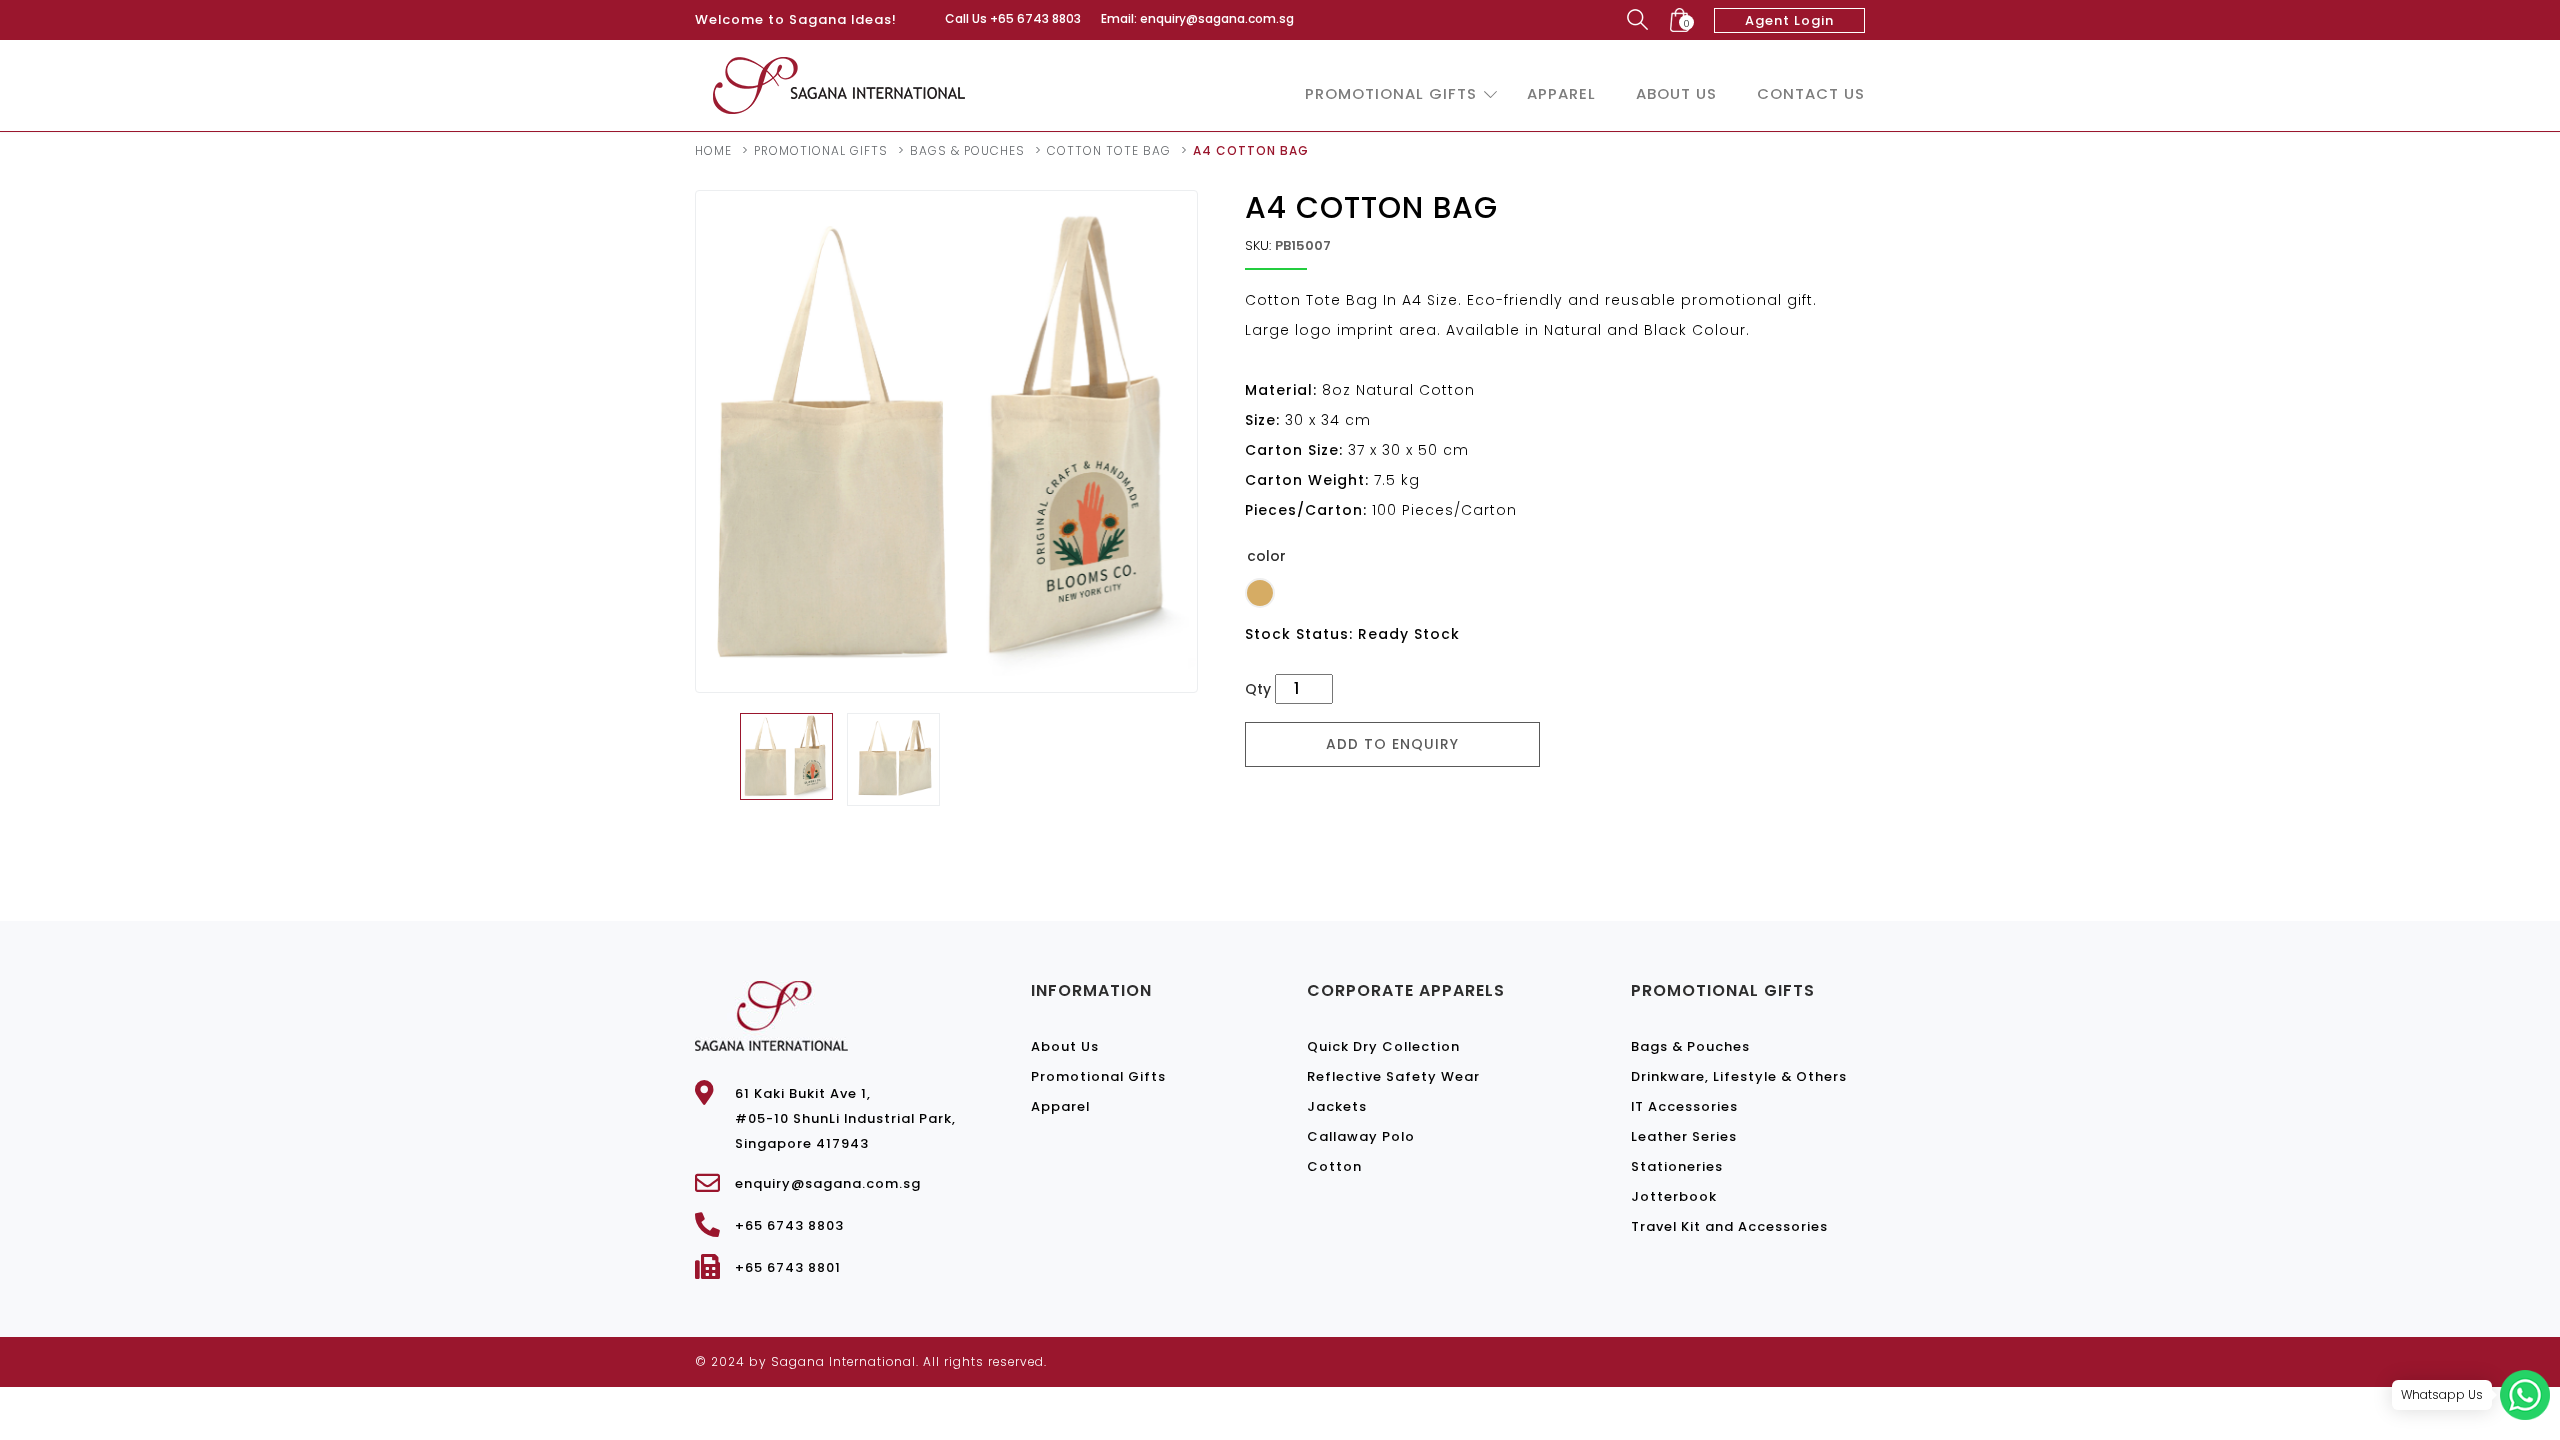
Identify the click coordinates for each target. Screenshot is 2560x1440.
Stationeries (1677, 1166)
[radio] (1260, 593)
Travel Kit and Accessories (1729, 1226)
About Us (1676, 93)
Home (713, 150)
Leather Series (1684, 1136)
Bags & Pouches (967, 150)
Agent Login (1789, 20)
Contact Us (1811, 93)
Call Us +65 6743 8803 (1013, 18)
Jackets (1337, 1106)
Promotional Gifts (1391, 93)
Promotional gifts (821, 150)
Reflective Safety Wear (1393, 1076)
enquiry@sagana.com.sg (828, 1183)
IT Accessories (1684, 1106)
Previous (666, 441)
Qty (1258, 689)
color (1266, 556)
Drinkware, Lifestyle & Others (1739, 1076)
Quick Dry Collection (1383, 1046)
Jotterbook (1674, 1196)
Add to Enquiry (1392, 744)
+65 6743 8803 (789, 1225)
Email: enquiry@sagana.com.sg (1197, 18)
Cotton (1334, 1166)
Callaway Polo (1361, 1136)
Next (1227, 441)
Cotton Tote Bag (1109, 150)
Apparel (1561, 93)
